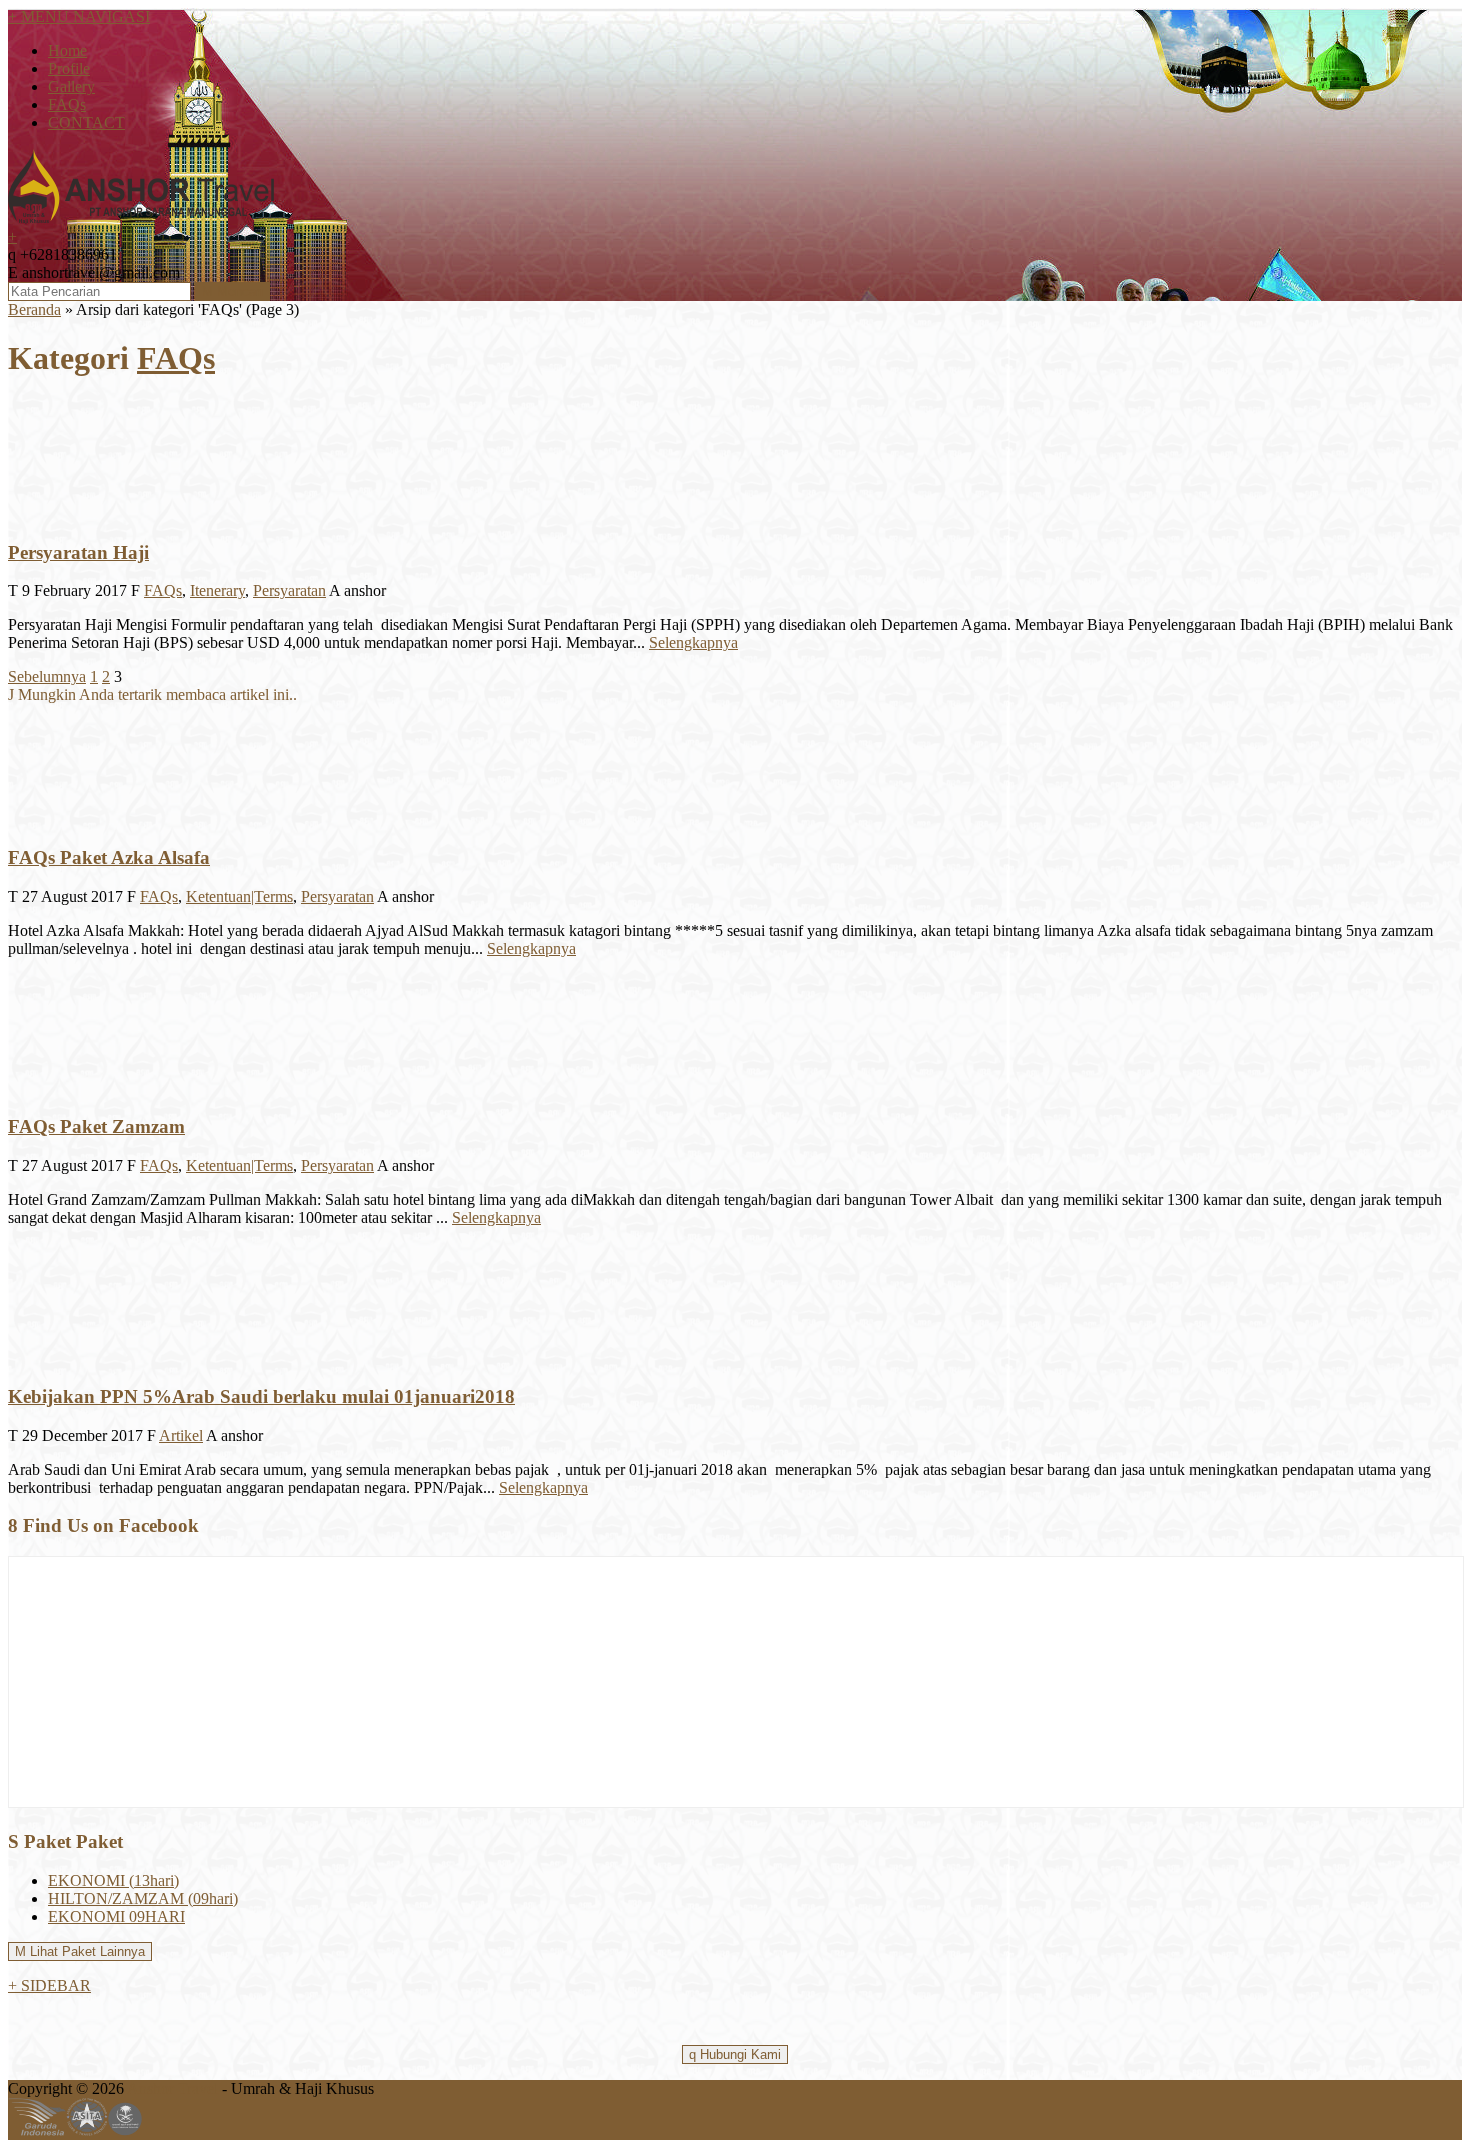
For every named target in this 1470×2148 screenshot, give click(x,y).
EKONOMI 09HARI (116, 1916)
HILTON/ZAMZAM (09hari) (143, 1898)
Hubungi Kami (735, 2054)
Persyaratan (289, 590)
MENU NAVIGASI (79, 16)
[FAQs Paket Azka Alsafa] (68, 818)
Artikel (181, 1435)
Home (67, 50)
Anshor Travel (172, 2088)
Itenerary (217, 590)
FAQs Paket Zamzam (96, 1126)
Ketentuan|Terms (239, 896)
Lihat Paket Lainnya (80, 1951)
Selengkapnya (693, 642)
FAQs (67, 104)
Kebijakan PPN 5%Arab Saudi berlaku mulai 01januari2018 (261, 1396)
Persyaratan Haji (78, 552)
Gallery (71, 86)
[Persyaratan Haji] (68, 513)
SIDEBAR (49, 1985)
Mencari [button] (232, 291)
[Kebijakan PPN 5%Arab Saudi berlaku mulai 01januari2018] (68, 1357)
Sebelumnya (47, 676)
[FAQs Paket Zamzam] (68, 1088)
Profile (69, 68)
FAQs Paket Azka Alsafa (109, 857)
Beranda (34, 309)
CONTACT (86, 122)
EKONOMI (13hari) (113, 1880)
